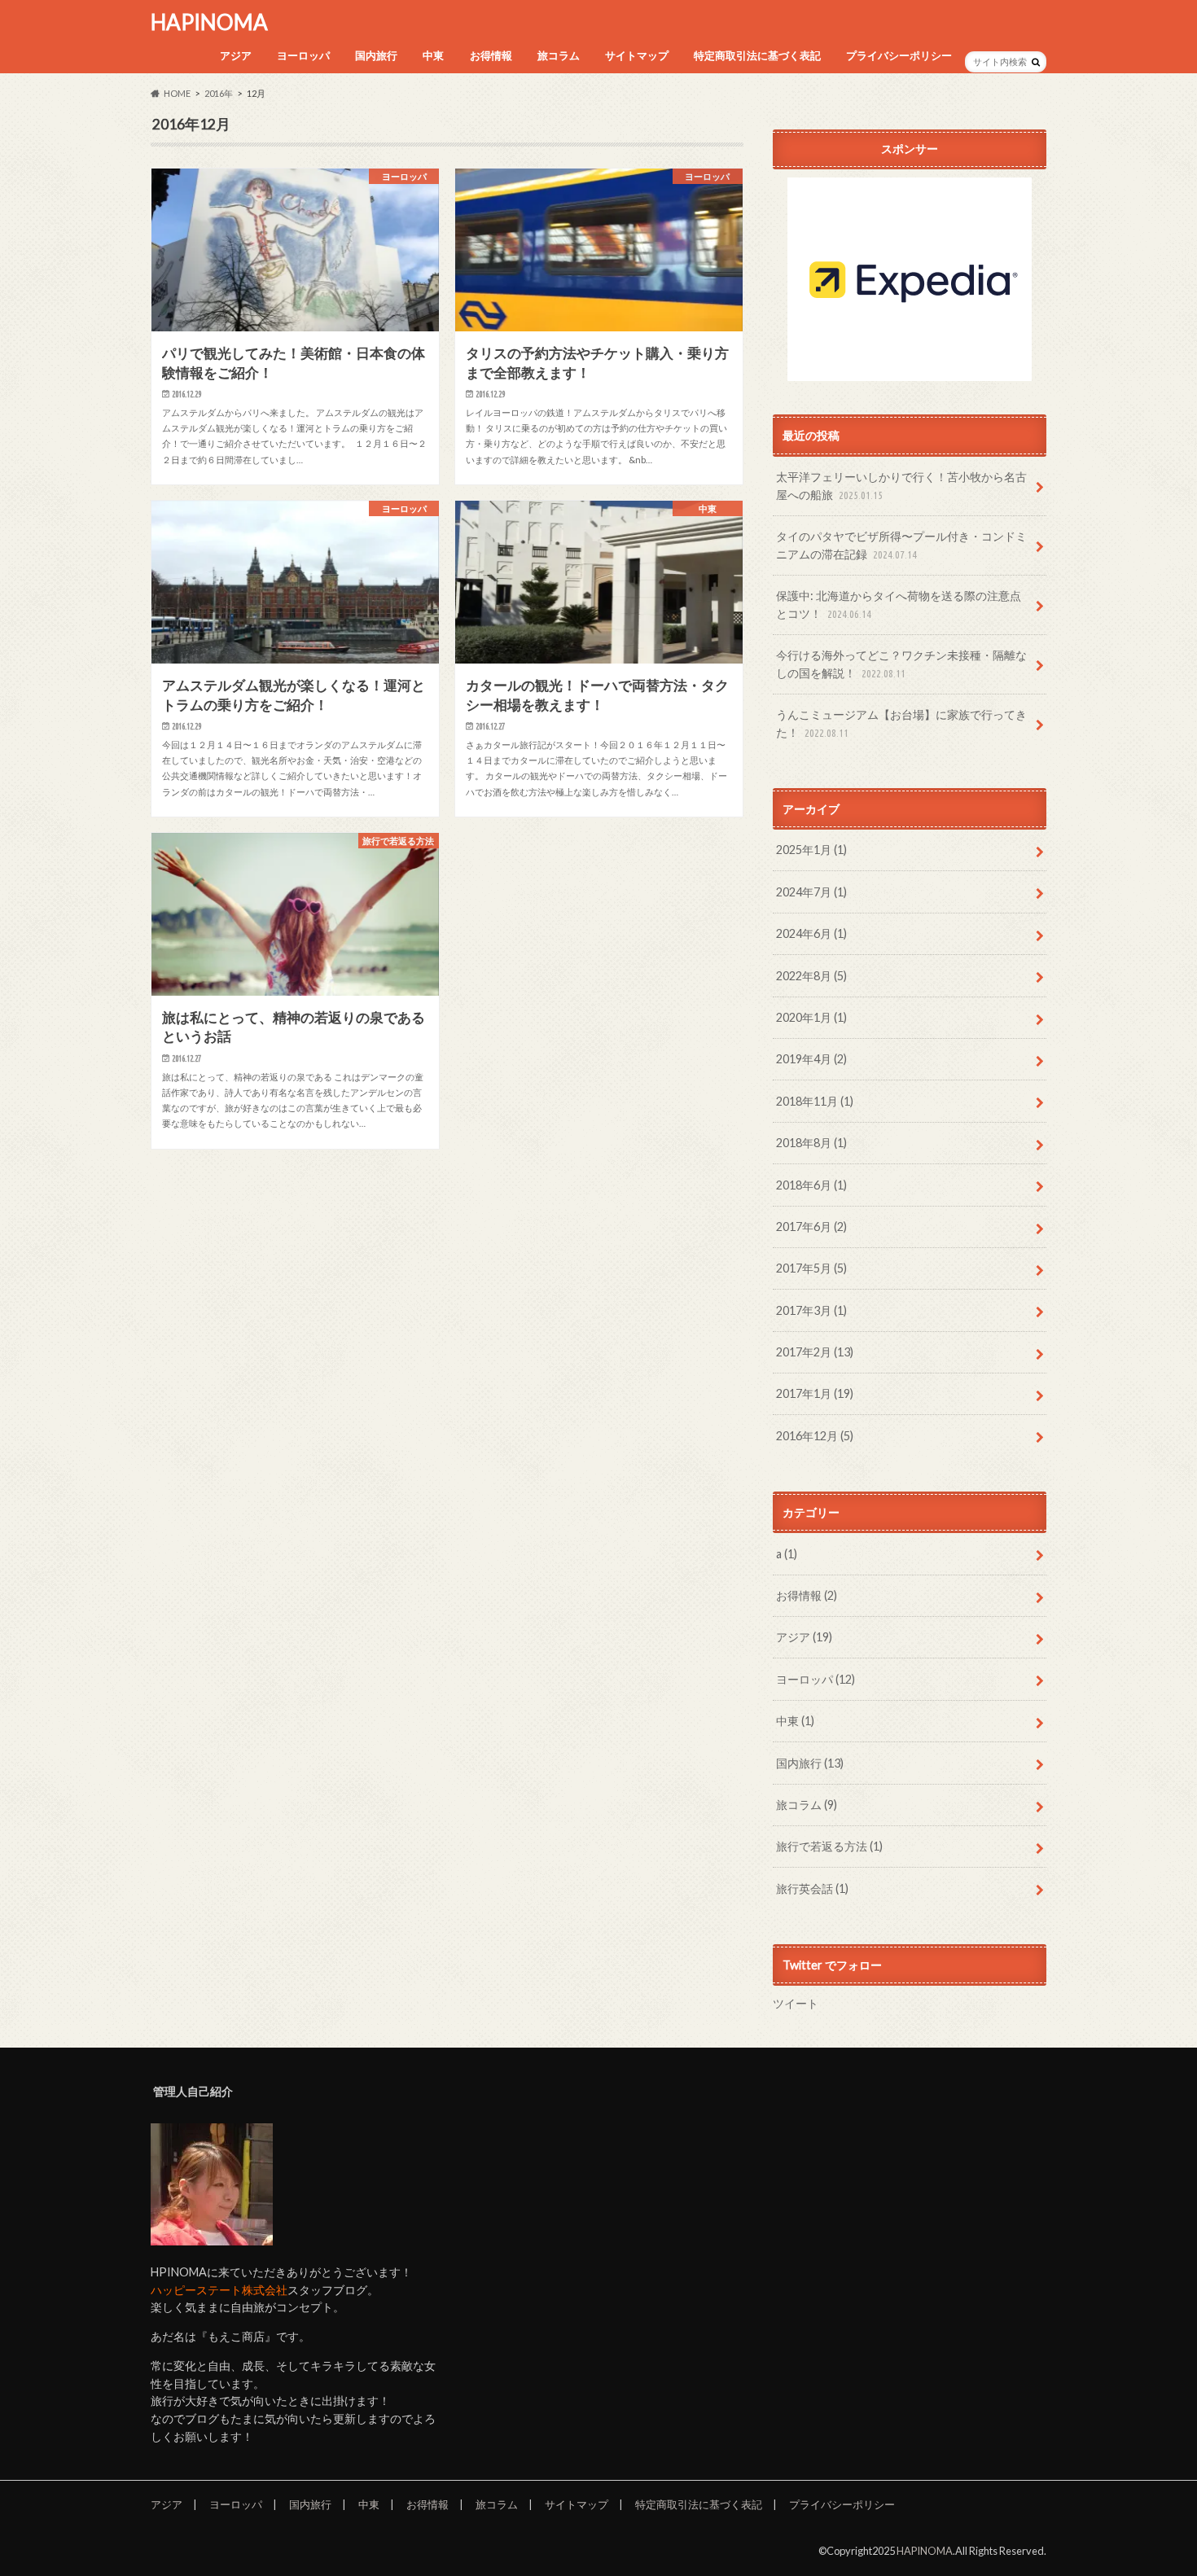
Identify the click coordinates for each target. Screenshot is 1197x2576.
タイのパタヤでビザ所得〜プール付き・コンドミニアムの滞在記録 (901, 545)
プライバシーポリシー (899, 55)
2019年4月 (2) (811, 1059)
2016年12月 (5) (815, 1436)
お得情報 (491, 55)
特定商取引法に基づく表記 (757, 55)
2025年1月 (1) (811, 850)
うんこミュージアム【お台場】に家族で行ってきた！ (901, 723)
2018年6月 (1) (811, 1185)
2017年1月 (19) (815, 1393)
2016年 (219, 93)
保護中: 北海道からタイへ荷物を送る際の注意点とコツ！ (899, 605)
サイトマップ (637, 55)
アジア (236, 55)
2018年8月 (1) (811, 1143)
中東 (433, 55)
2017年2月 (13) (815, 1352)
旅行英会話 (812, 1888)
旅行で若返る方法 (829, 1846)
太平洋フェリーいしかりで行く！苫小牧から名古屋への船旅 (901, 486)
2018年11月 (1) (815, 1101)
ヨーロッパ (303, 55)
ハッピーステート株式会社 (219, 2290)
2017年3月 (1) (811, 1310)
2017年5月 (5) (811, 1268)
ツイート (796, 2003)
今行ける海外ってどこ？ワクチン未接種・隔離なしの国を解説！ (901, 664)
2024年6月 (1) (811, 933)
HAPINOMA (209, 22)
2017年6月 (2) (811, 1227)
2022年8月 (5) (811, 976)
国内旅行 (376, 55)
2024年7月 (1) (811, 892)
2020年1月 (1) (811, 1017)
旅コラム (559, 55)
